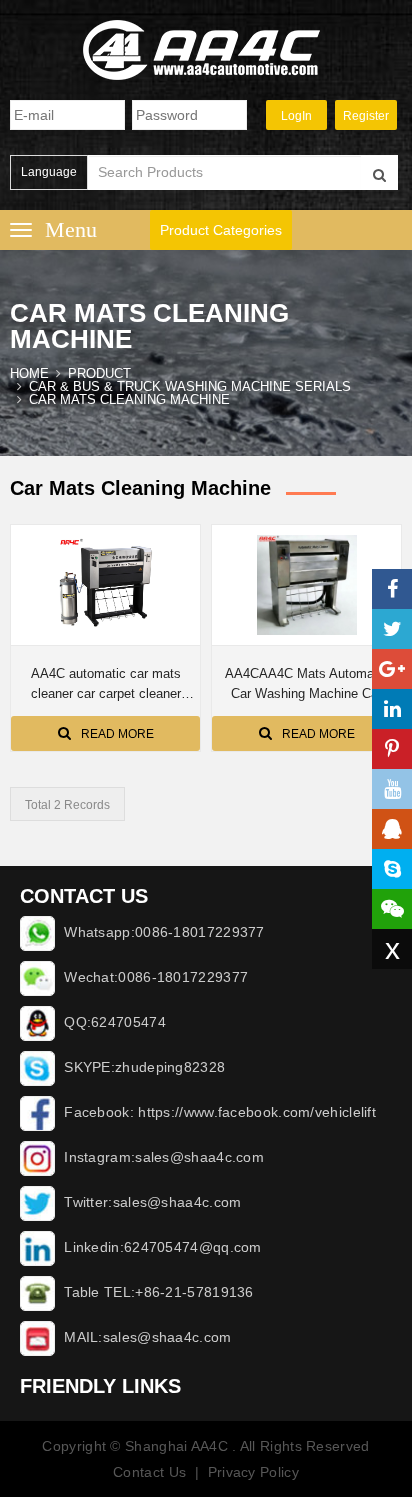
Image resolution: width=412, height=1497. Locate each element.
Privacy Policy (253, 1472)
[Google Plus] (392, 669)
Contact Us (149, 1472)
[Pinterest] (392, 749)
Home (29, 373)
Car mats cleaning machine (129, 399)
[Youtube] (392, 789)
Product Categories (221, 230)
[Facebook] (392, 589)
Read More (117, 734)
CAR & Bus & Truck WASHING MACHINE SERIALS (190, 386)
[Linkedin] (392, 709)
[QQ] (392, 829)
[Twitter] (392, 629)
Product (99, 373)
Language (49, 172)
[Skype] (392, 869)
